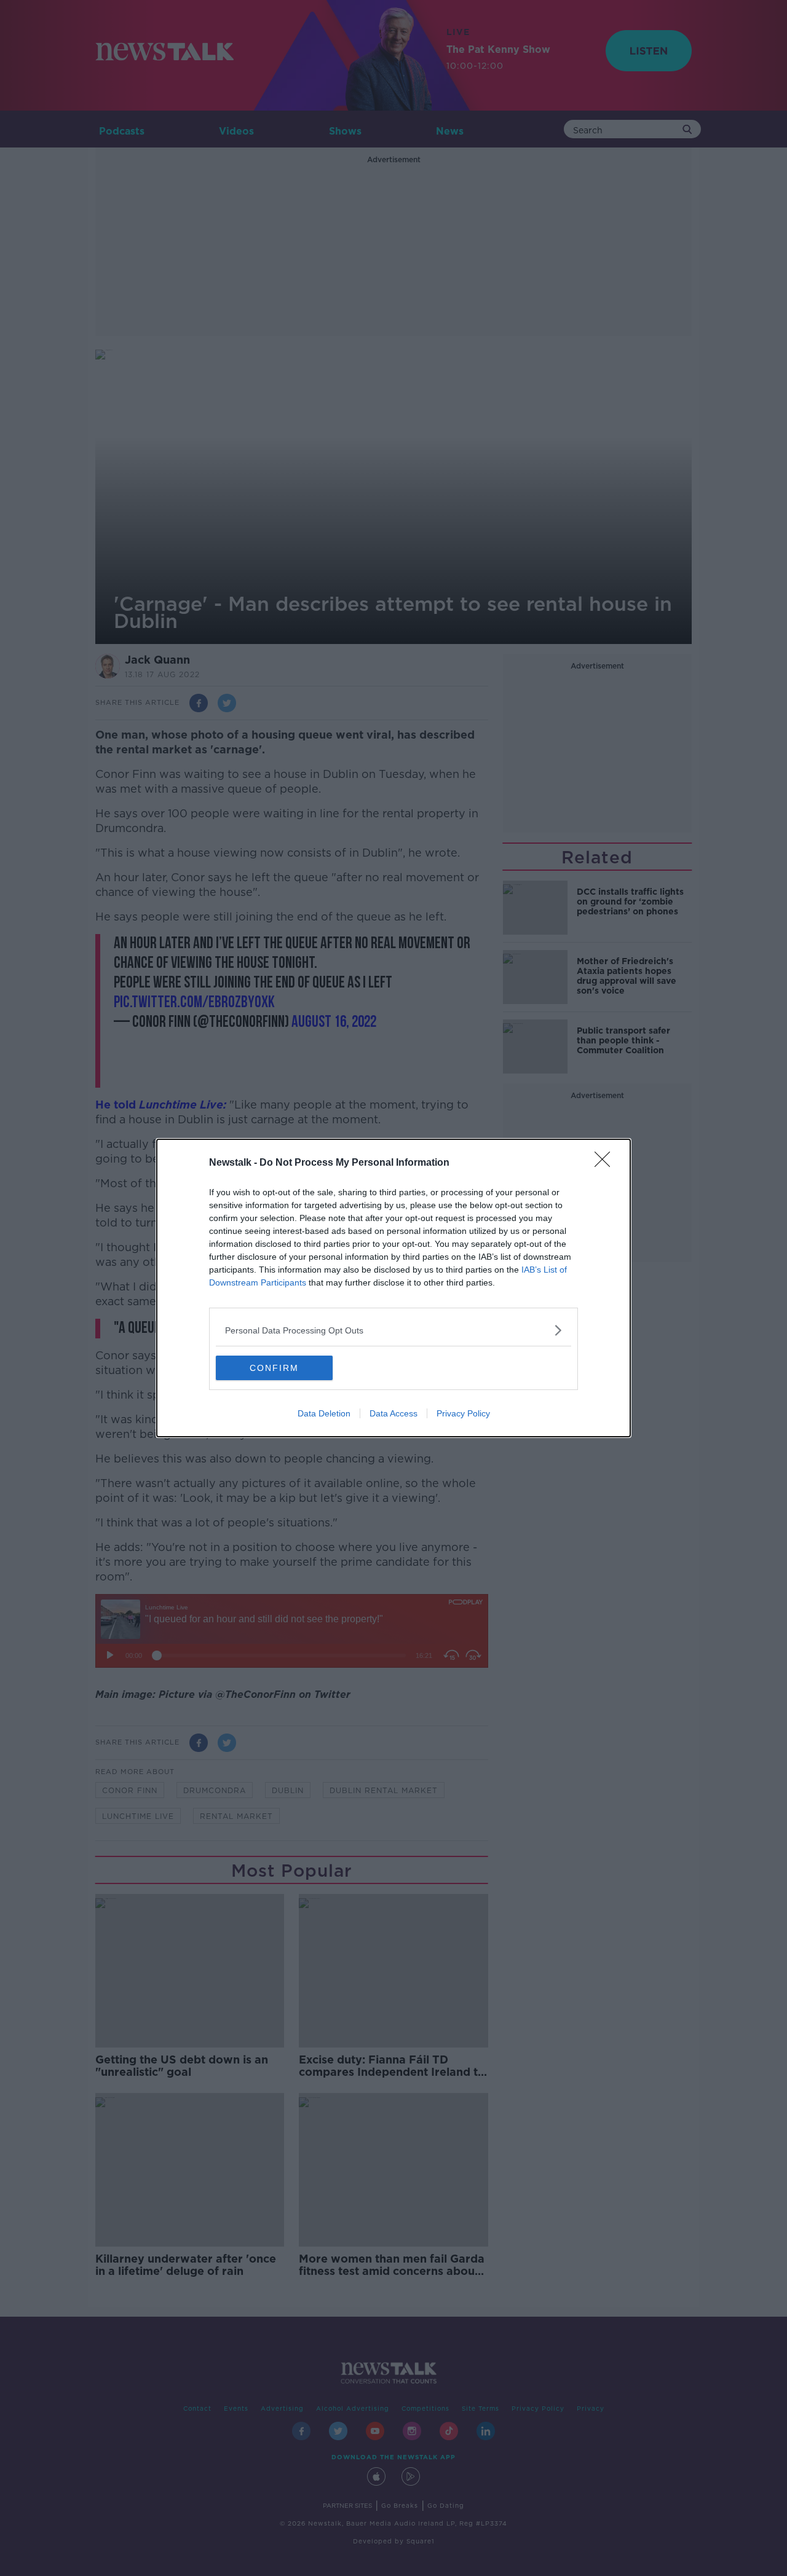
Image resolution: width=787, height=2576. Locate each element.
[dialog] (393, 1288)
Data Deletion (324, 1413)
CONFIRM (274, 1368)
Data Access (393, 1413)
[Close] (606, 1163)
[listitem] (393, 1330)
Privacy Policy (463, 1413)
